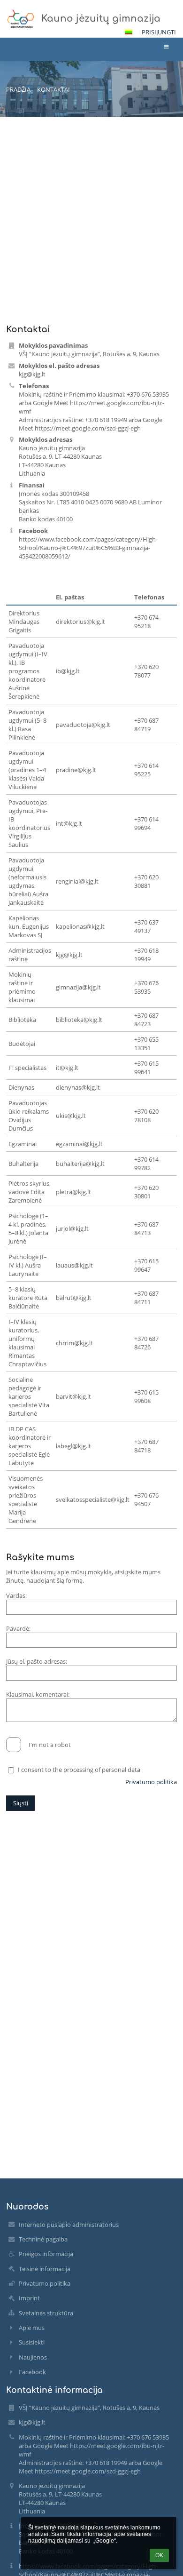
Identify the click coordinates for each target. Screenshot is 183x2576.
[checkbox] (14, 1745)
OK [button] (159, 2555)
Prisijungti (159, 32)
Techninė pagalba (43, 2239)
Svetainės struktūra (46, 2313)
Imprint (29, 2298)
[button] (129, 32)
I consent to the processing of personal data (79, 1770)
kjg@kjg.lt (32, 374)
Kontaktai (53, 89)
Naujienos (33, 2357)
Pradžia (18, 89)
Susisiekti (32, 2342)
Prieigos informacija (46, 2254)
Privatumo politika (151, 1782)
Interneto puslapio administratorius (69, 2225)
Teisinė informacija (45, 2269)
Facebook (32, 2372)
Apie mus (32, 2328)
